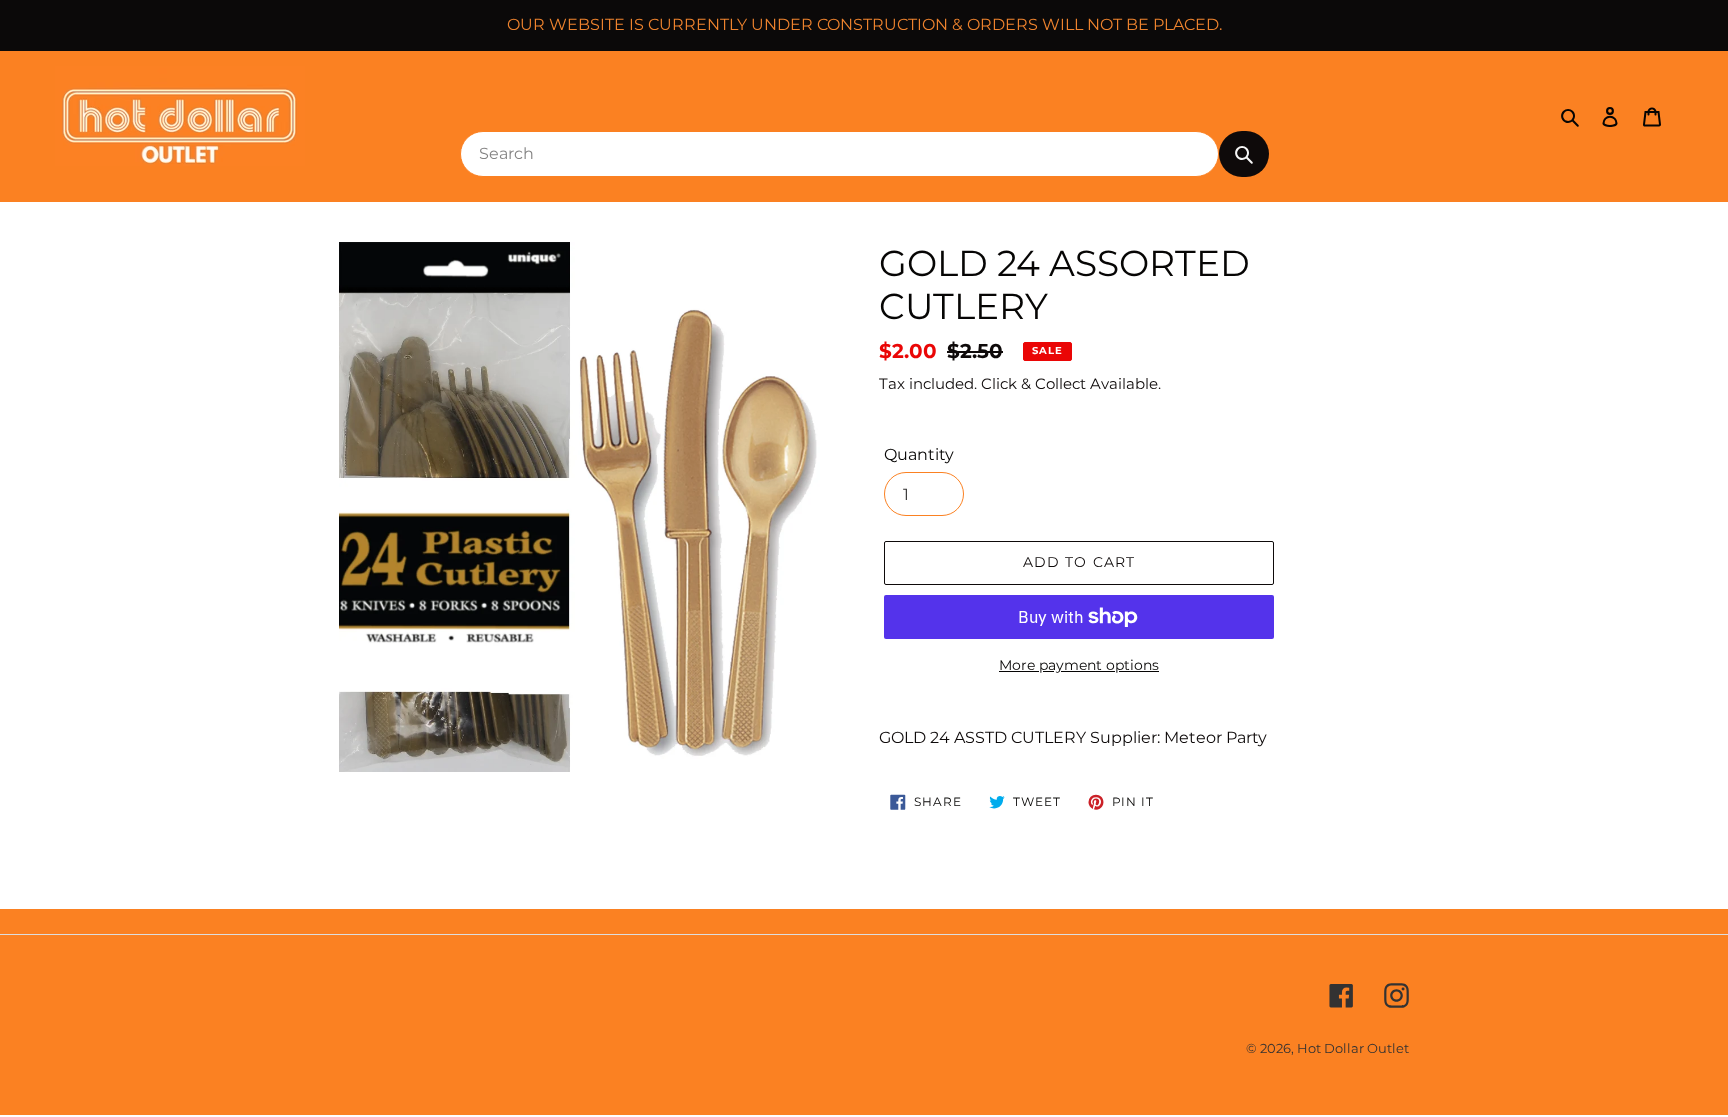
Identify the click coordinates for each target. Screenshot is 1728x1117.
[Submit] (1244, 154)
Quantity (919, 454)
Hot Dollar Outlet (1353, 1048)
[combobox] (839, 154)
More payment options (1079, 665)
